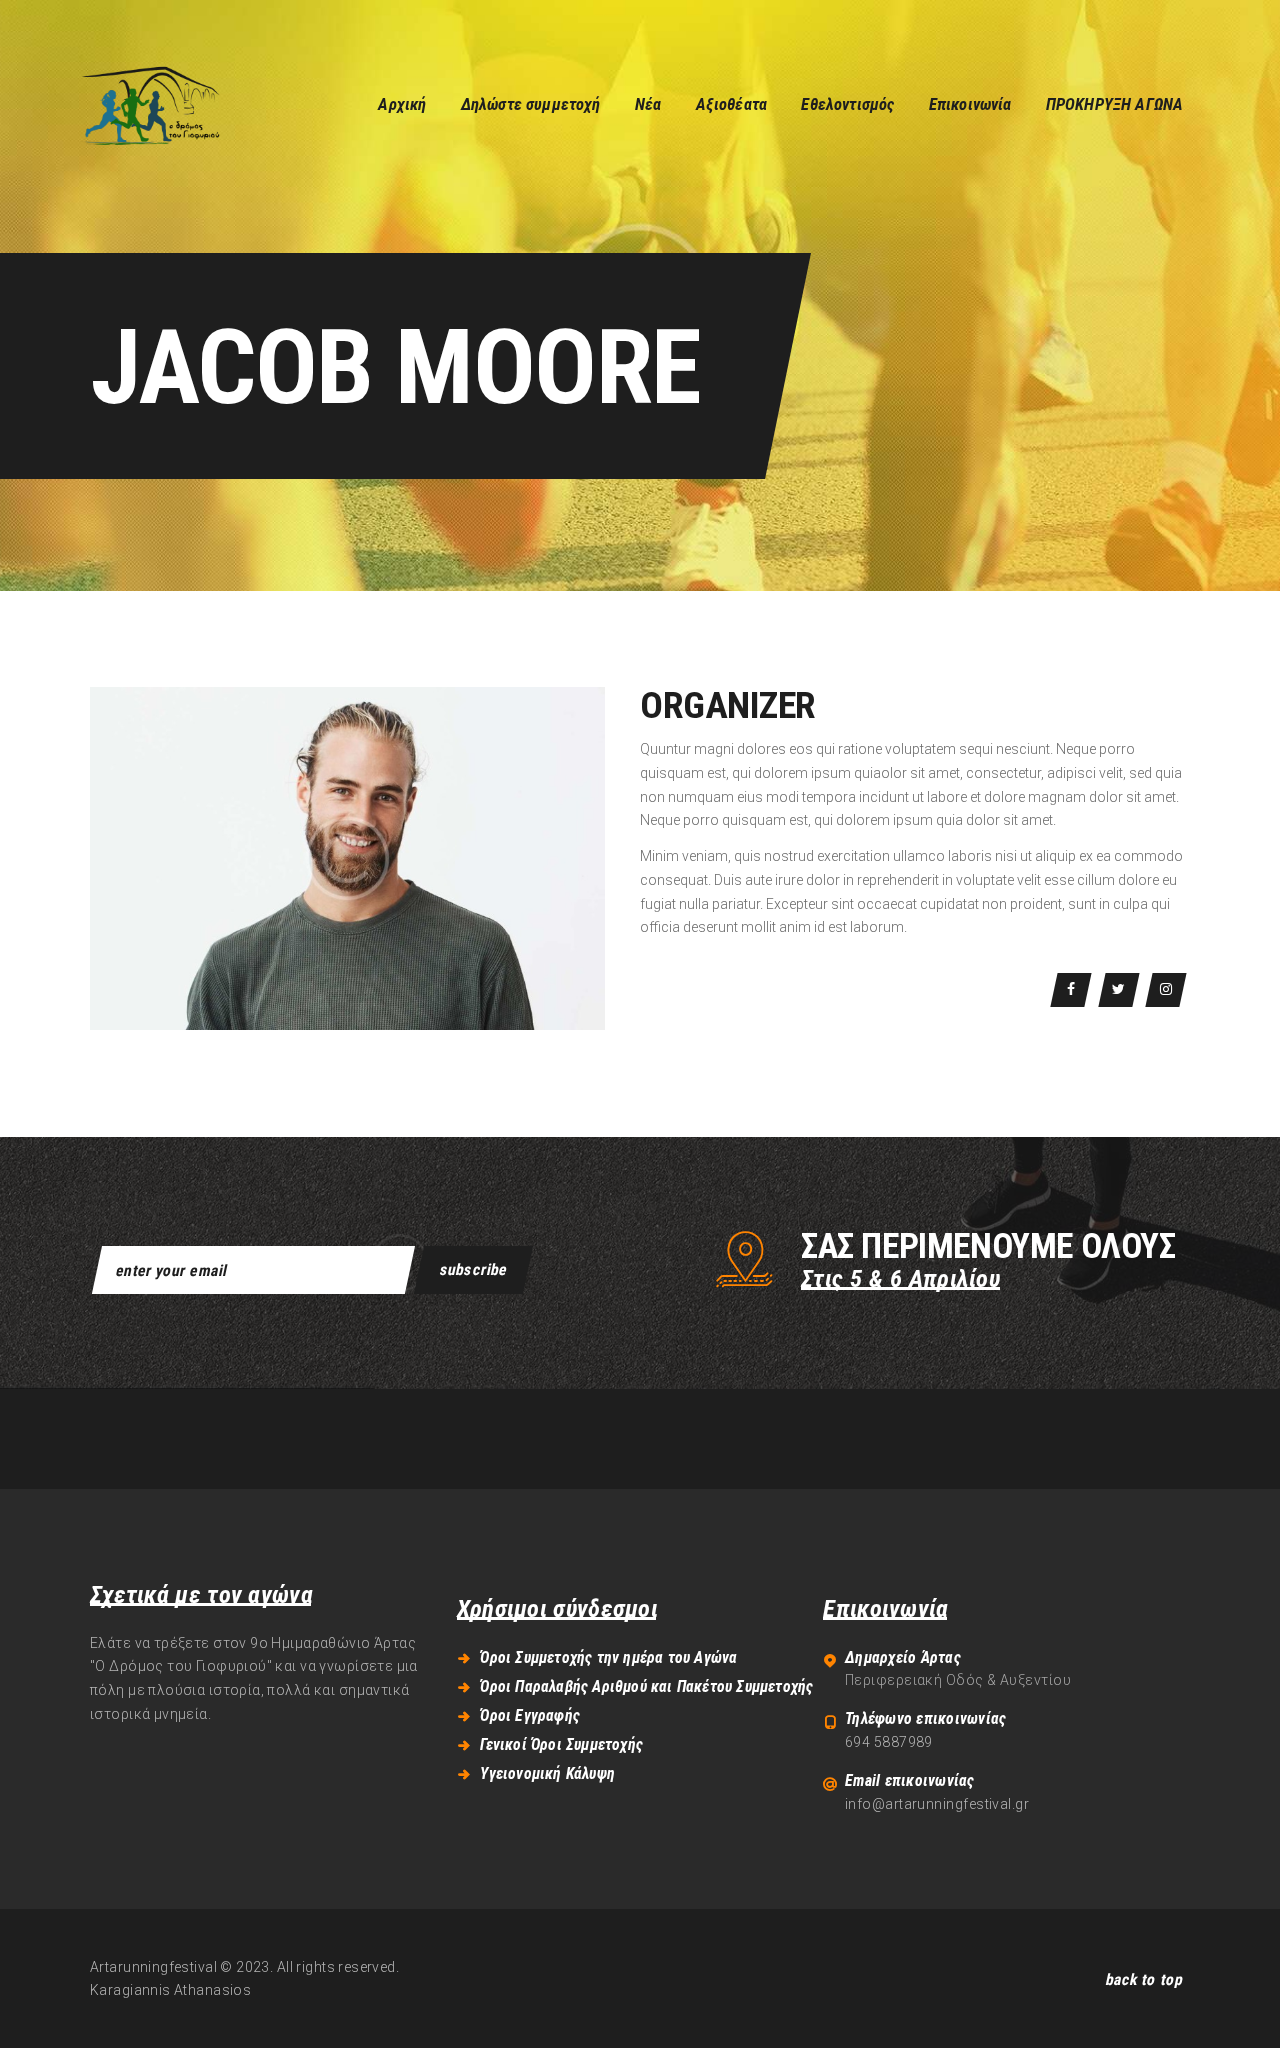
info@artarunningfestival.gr (937, 1804)
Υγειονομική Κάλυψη (547, 1773)
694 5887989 (889, 1742)
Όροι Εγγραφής (530, 1715)
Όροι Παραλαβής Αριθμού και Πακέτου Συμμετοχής (646, 1686)
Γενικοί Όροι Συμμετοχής (561, 1744)
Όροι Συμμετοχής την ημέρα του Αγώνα (608, 1657)
